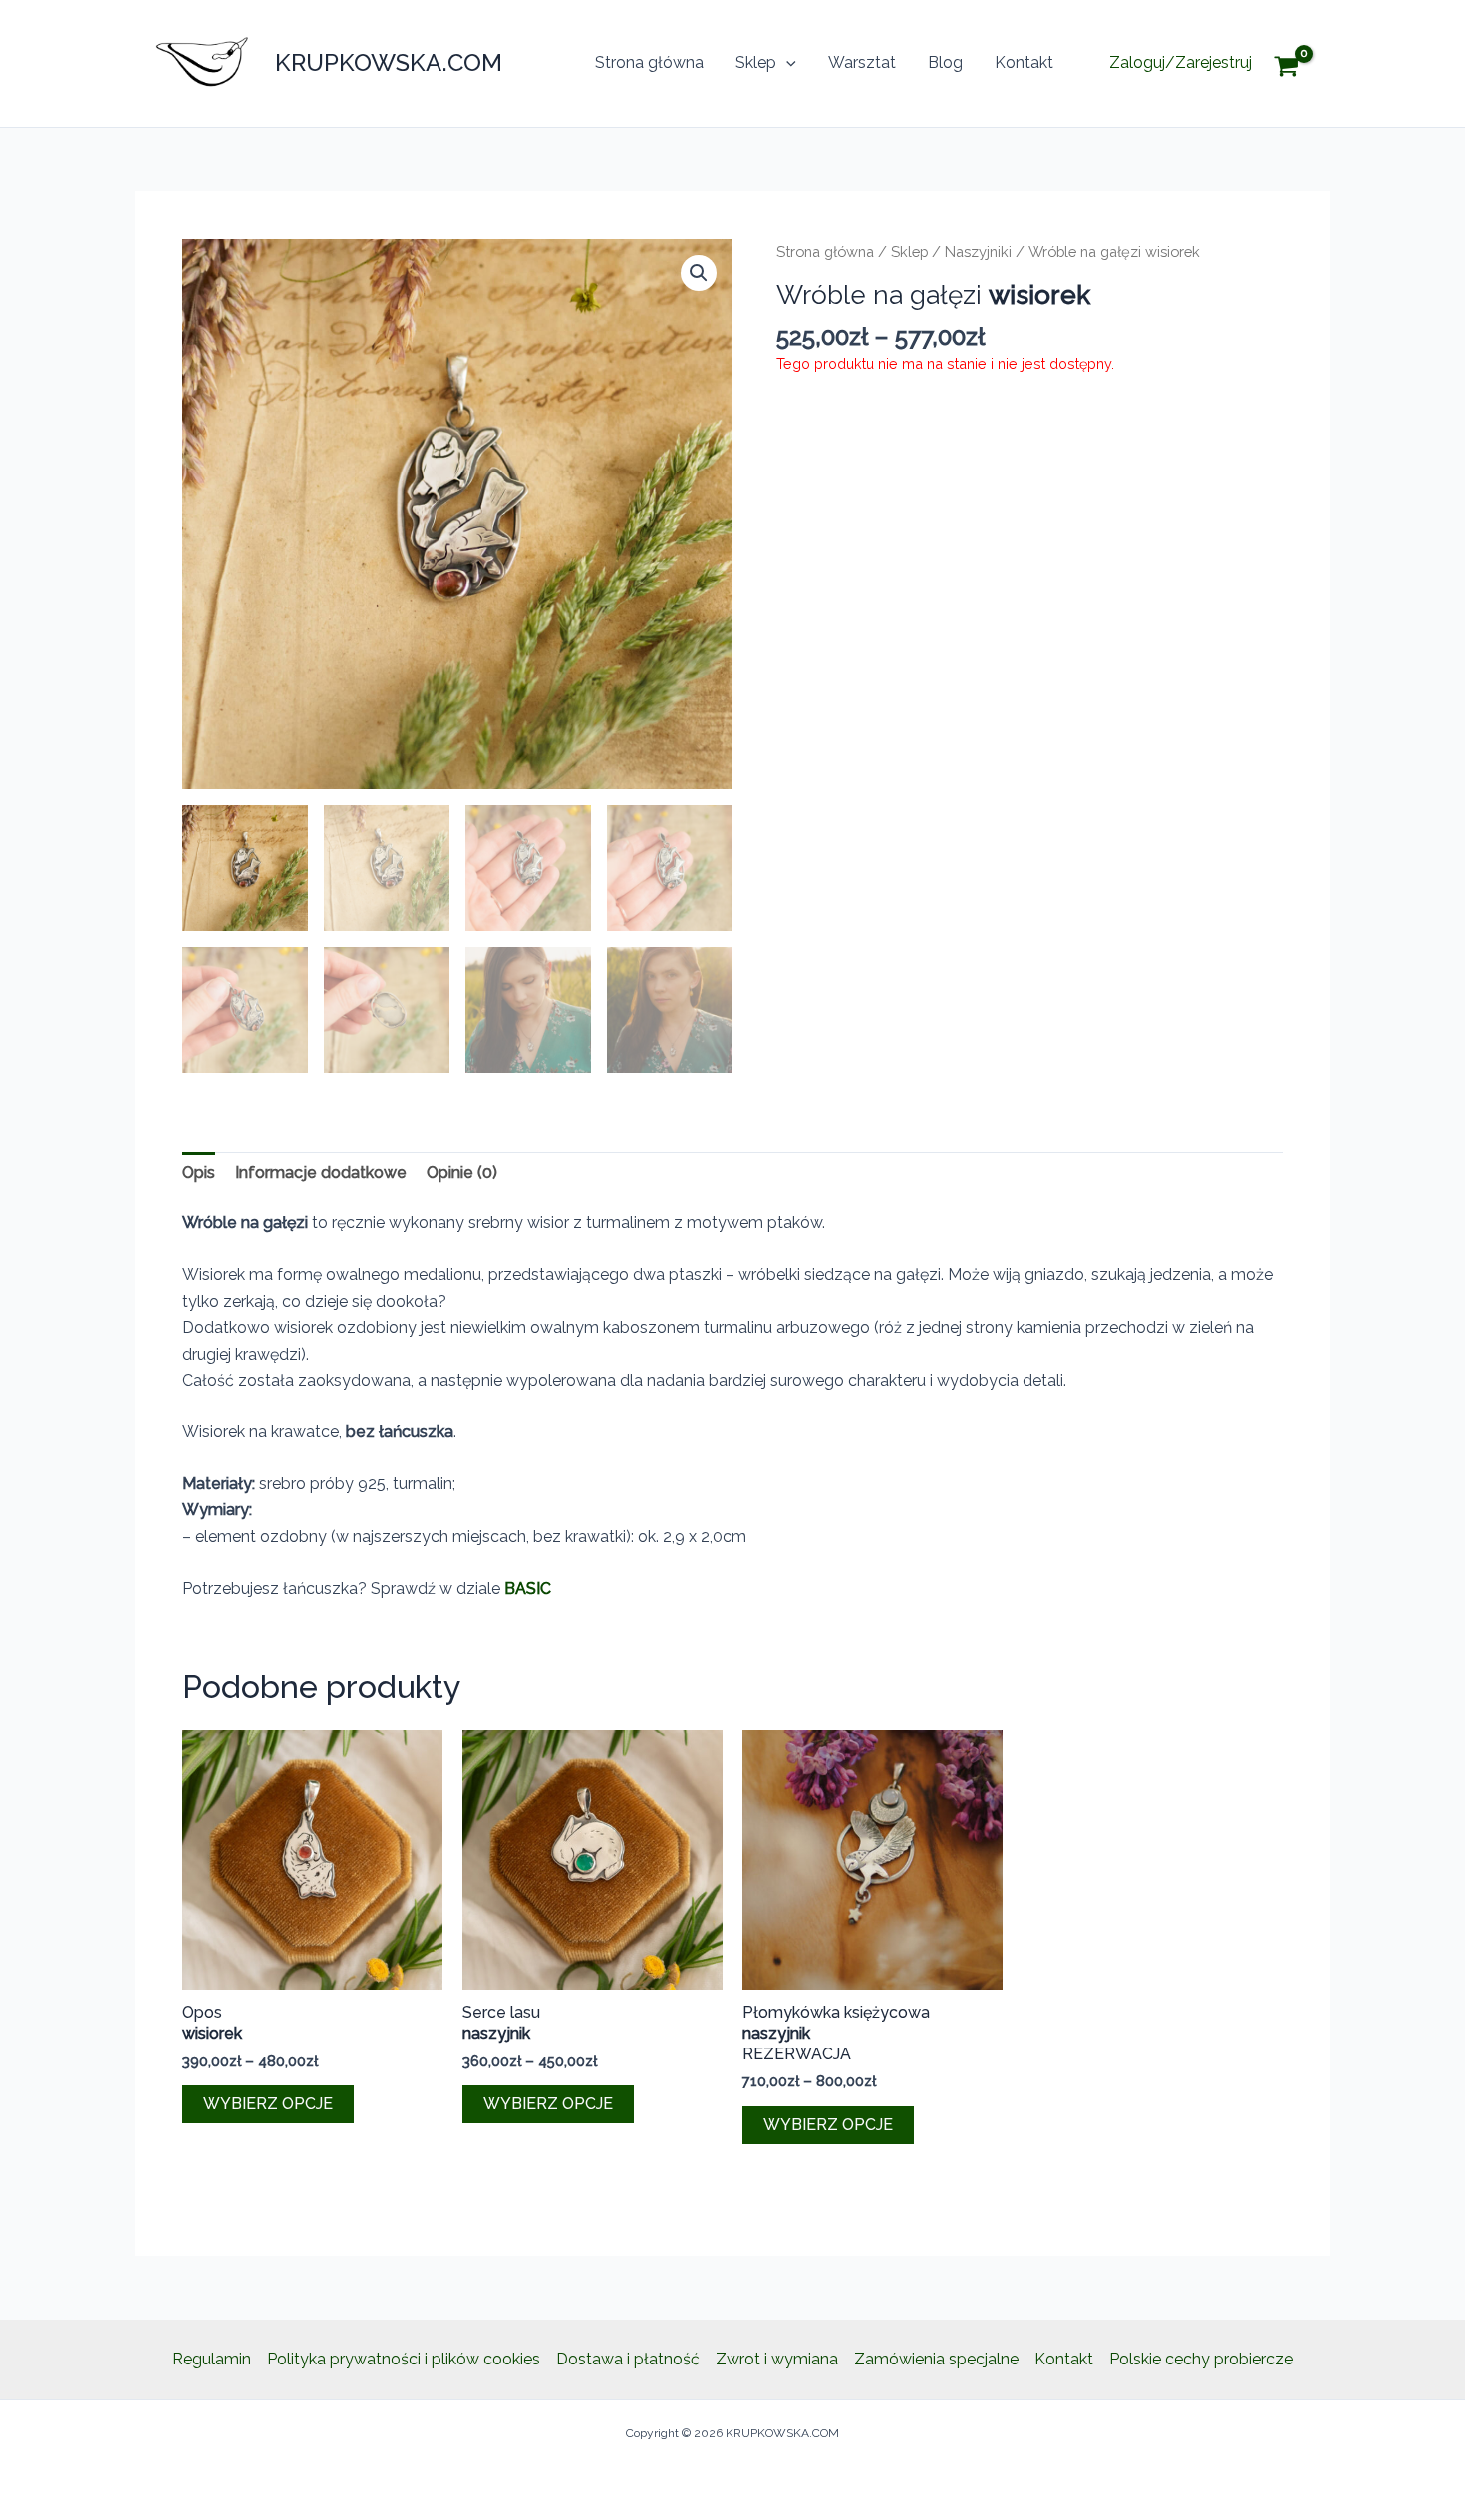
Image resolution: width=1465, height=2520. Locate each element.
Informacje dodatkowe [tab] (321, 1173)
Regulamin (212, 2359)
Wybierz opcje (268, 2104)
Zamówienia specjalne (936, 2359)
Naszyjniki (978, 252)
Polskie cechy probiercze (1201, 2359)
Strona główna (649, 62)
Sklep (756, 62)
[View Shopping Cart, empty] (1301, 63)
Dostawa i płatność (628, 2359)
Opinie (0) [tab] (462, 1173)
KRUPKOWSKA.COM (389, 62)
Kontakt (1024, 62)
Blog (945, 62)
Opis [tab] (199, 1173)
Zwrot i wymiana (777, 2359)
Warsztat (862, 62)
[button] (786, 63)
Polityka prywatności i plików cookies (404, 2359)
